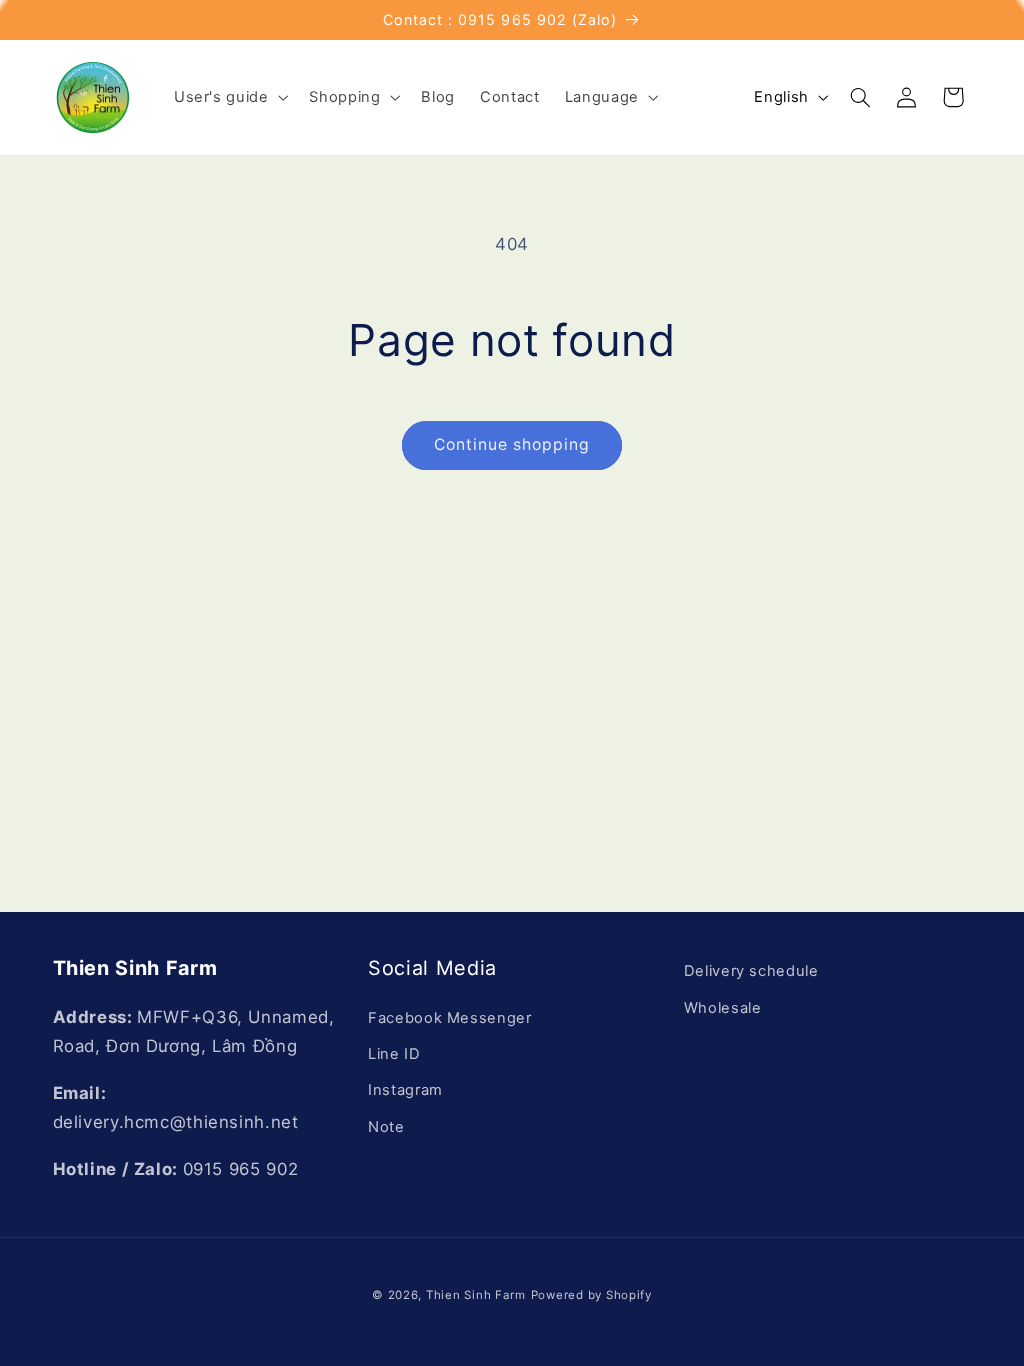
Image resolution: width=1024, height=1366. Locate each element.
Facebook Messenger (449, 1018)
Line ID (394, 1054)
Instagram (405, 1090)
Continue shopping (512, 444)
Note (386, 1127)
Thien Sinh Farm (476, 1295)
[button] (229, 97)
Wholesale (723, 1008)
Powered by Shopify (591, 1295)
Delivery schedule (751, 971)
